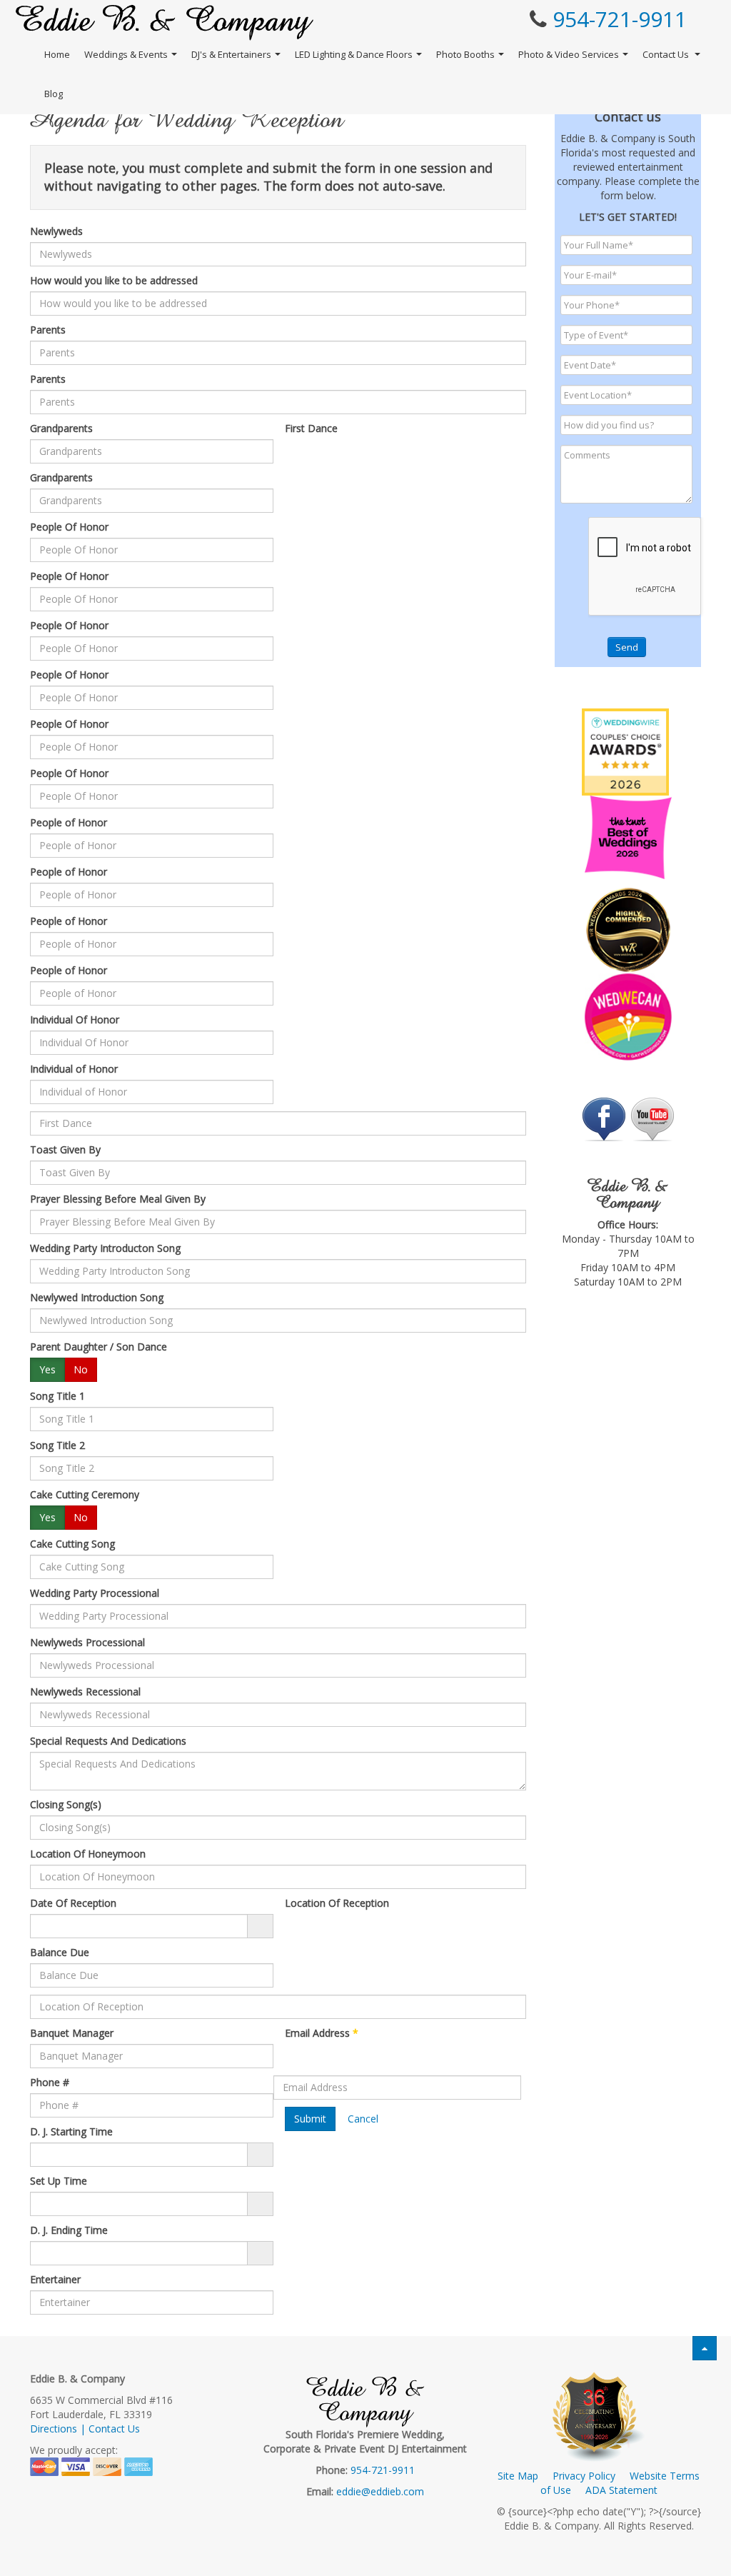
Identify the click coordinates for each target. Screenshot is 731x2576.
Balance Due (60, 1952)
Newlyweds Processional (87, 1642)
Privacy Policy (584, 2476)
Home (57, 54)
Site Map (518, 2476)
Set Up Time (59, 2181)
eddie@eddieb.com (380, 2491)
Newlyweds (56, 231)
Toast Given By (65, 1149)
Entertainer (55, 2279)
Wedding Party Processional (95, 1593)
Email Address (322, 2033)
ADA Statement (621, 2490)
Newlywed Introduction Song (97, 1297)
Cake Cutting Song (72, 1544)
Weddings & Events (126, 54)
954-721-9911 (620, 19)
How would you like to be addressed (114, 280)
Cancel (363, 2119)
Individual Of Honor (75, 1019)
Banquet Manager (72, 2033)
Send (627, 647)
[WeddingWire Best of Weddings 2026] (625, 751)
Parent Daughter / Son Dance (99, 1347)
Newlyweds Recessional (85, 1692)
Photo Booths (465, 54)
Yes (47, 1369)
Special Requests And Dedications (108, 1741)
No (81, 1369)
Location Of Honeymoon (88, 1854)
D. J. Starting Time (71, 2131)
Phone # (50, 2082)
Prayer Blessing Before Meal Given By (118, 1199)
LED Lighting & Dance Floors (354, 54)
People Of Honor (69, 527)
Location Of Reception (337, 1903)
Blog (54, 94)
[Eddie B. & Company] (165, 22)
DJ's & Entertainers (231, 54)
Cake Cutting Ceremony (85, 1494)
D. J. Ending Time (69, 2230)
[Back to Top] (705, 2348)
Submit (310, 2119)
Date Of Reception (73, 1903)
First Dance (311, 428)
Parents (48, 330)
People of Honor (69, 822)
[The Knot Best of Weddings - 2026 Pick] (628, 836)
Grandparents (61, 428)
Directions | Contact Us (85, 2429)
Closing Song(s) (66, 1804)
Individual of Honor (74, 1069)
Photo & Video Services (569, 54)
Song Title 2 (57, 1445)
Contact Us (667, 54)
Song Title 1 (57, 1396)
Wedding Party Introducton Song (105, 1248)
